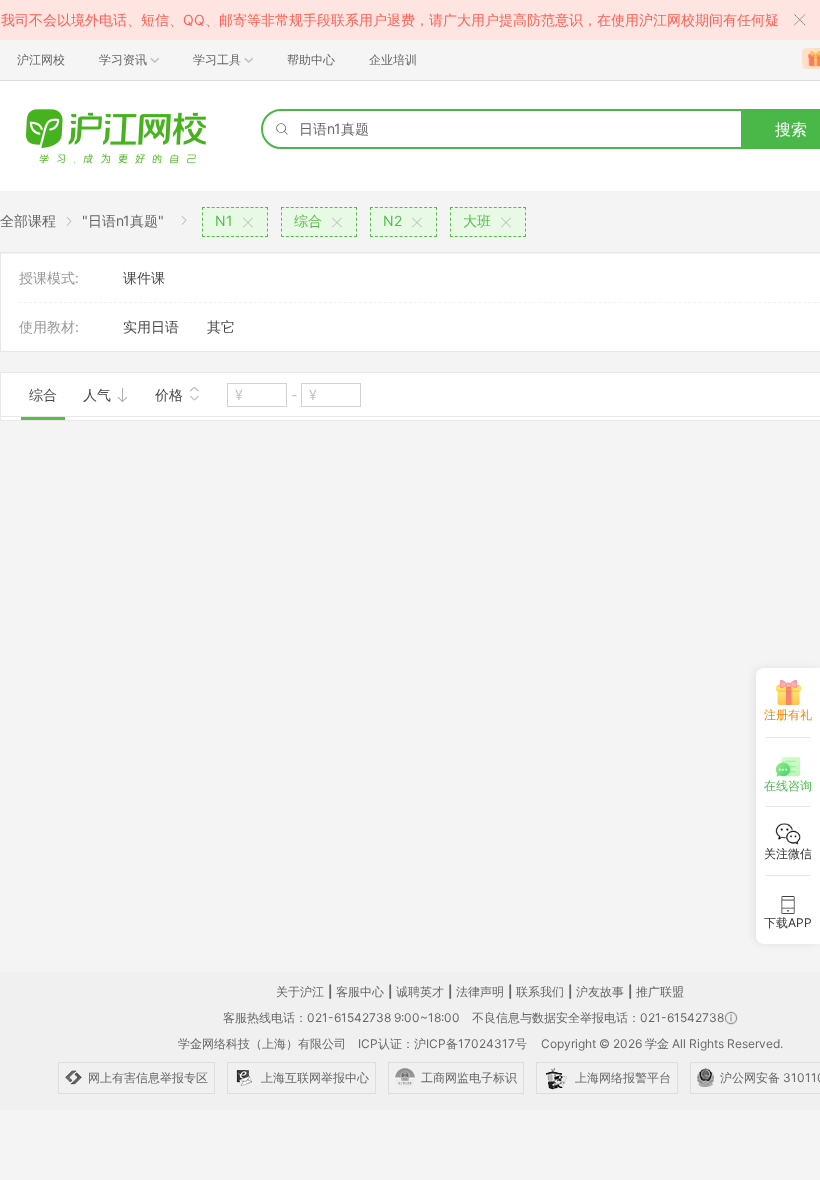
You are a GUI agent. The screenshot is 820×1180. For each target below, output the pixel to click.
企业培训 (393, 59)
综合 (43, 394)
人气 (99, 394)
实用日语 (151, 326)
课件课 (144, 277)
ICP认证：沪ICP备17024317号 (442, 1043)
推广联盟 (660, 991)
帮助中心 (311, 59)
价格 (171, 394)
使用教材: (49, 326)
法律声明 (480, 991)
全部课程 (28, 220)
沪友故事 (600, 991)
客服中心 (360, 991)
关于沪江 (300, 991)
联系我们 (540, 991)
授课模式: (49, 277)
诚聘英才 (420, 991)
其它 (221, 326)
